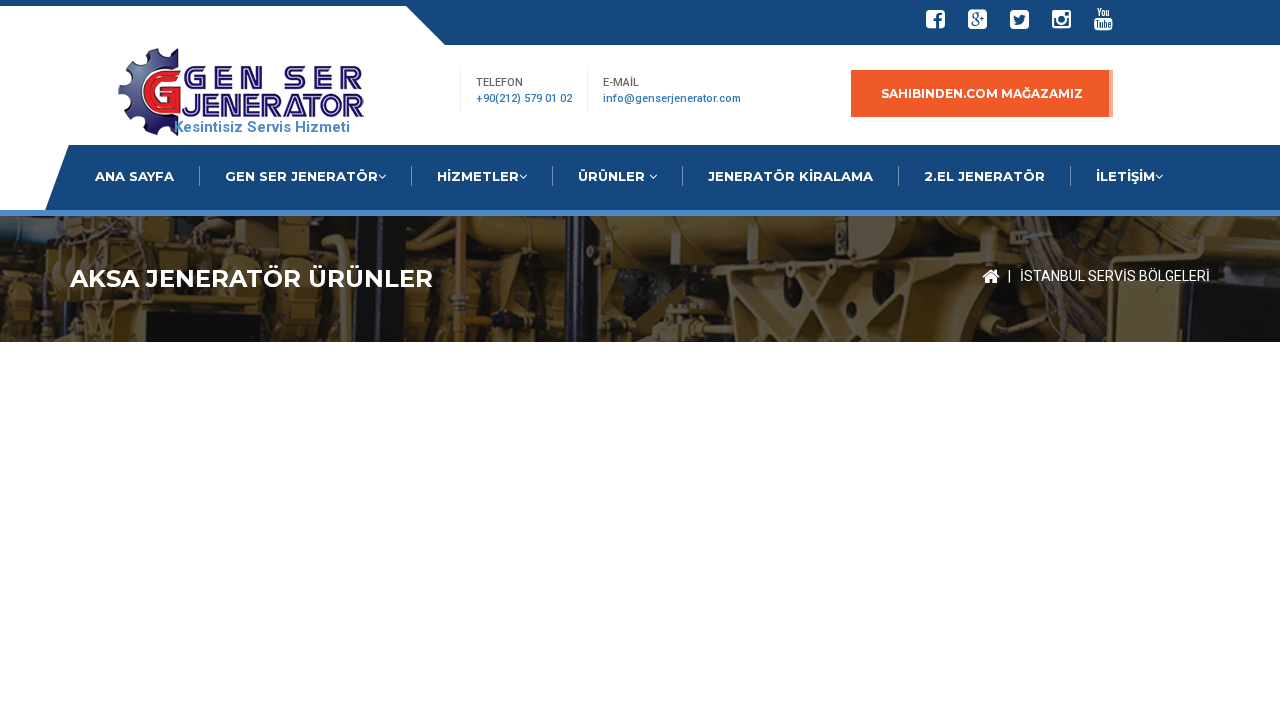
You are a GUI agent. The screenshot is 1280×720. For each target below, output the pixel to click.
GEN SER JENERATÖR (301, 176)
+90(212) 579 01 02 (524, 98)
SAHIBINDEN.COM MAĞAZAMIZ (982, 93)
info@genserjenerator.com (672, 98)
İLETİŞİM (1125, 176)
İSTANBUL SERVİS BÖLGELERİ (1115, 276)
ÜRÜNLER (613, 176)
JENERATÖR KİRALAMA (790, 176)
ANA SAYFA (134, 176)
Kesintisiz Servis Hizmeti (262, 127)
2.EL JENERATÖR (984, 176)
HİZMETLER (478, 176)
